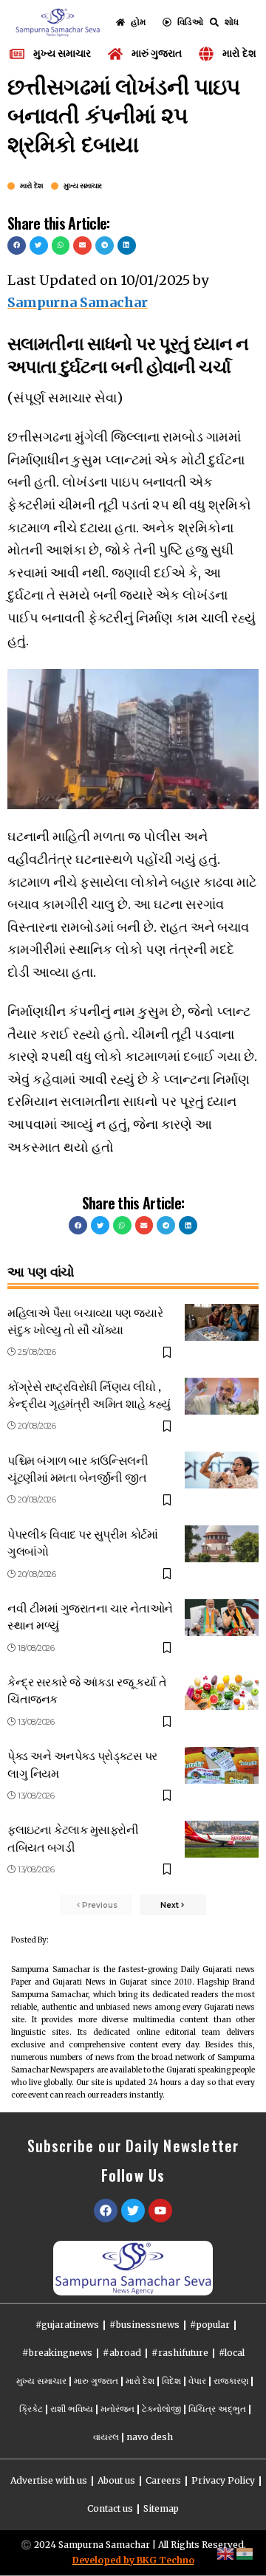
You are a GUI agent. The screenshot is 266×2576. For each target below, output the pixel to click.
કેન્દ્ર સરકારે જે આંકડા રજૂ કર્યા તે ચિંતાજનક (87, 1690)
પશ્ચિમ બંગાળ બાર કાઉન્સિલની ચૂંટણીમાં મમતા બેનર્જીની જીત (78, 1468)
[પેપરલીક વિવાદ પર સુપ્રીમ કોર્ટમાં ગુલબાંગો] (222, 1544)
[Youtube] (160, 2211)
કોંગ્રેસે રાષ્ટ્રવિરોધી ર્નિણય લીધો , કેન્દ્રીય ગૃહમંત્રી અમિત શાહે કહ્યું (89, 1394)
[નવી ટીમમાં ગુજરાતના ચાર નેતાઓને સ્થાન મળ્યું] (222, 1618)
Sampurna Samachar (78, 302)
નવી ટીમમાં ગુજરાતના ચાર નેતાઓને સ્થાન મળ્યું (90, 1616)
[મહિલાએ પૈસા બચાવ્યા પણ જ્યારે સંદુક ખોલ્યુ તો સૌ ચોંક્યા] (222, 1322)
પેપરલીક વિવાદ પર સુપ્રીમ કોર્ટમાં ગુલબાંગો (82, 1542)
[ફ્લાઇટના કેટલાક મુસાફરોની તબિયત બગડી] (222, 1839)
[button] (17, 245)
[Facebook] (106, 2211)
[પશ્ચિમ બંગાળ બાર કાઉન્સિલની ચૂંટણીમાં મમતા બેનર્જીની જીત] (222, 1470)
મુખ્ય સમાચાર (83, 186)
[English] (226, 2553)
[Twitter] (133, 2211)
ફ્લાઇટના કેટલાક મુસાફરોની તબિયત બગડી (73, 1837)
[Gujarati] (245, 2553)
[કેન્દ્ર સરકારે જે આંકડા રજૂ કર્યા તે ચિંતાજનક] (222, 1691)
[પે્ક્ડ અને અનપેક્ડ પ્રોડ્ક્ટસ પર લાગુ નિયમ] (222, 1765)
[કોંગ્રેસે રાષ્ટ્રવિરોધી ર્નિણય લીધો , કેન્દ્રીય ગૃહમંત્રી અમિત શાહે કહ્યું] (222, 1396)
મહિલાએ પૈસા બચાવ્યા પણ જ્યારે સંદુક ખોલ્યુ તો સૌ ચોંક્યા (85, 1320)
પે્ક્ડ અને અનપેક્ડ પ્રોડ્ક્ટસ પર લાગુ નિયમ (82, 1763)
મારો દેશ (32, 186)
